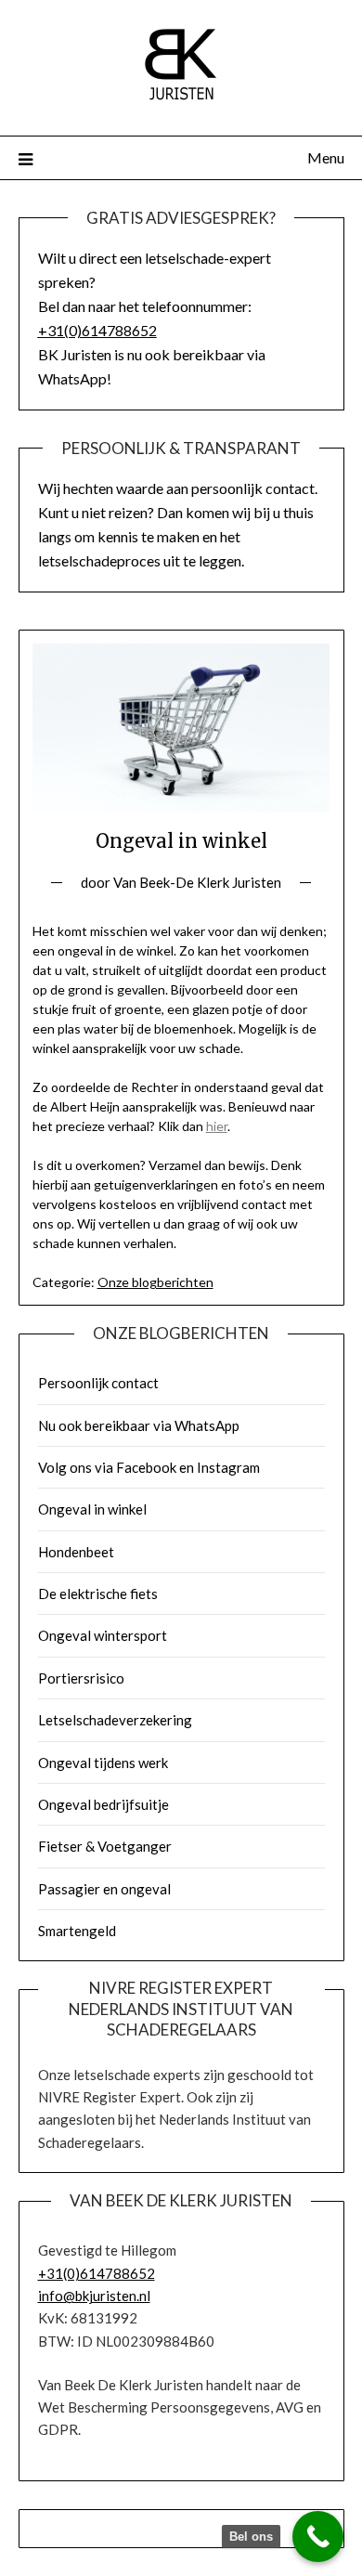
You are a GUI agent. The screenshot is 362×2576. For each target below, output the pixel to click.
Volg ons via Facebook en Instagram (149, 1467)
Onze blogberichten (155, 1282)
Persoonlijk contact (98, 1383)
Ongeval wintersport (103, 1635)
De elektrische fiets (98, 1594)
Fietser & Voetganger (105, 1846)
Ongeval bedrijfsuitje (103, 1804)
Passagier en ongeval (104, 1889)
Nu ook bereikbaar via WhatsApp (139, 1425)
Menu (326, 157)
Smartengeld (77, 1931)
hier (217, 1126)
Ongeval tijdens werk (103, 1763)
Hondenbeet (76, 1552)
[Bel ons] (318, 2537)
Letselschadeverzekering (115, 1720)
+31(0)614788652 (97, 330)
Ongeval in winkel (92, 1509)
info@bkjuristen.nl (94, 2296)
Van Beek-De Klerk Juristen (197, 882)
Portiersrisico (81, 1678)
